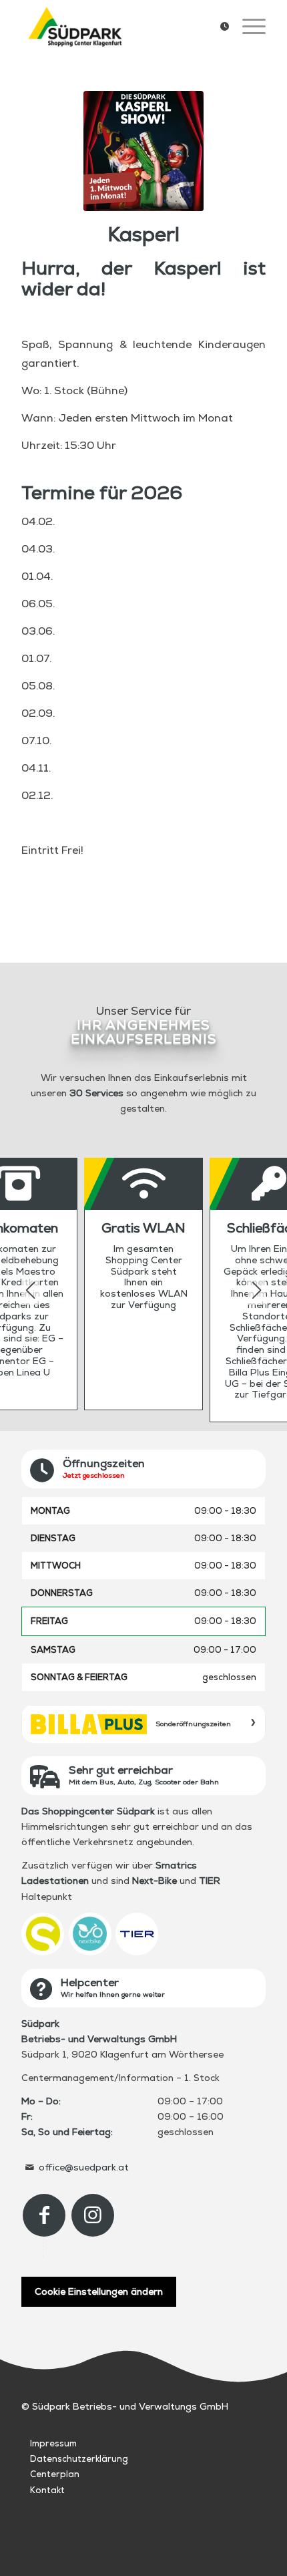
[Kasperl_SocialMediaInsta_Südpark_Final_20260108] (143, 151)
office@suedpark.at (84, 2167)
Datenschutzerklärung (79, 2459)
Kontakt (47, 2490)
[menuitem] (218, 27)
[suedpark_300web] (119, 27)
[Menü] (247, 27)
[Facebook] (44, 2215)
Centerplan (55, 2474)
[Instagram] (93, 2215)
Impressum (53, 2443)
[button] (257, 1290)
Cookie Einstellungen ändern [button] (99, 2291)
